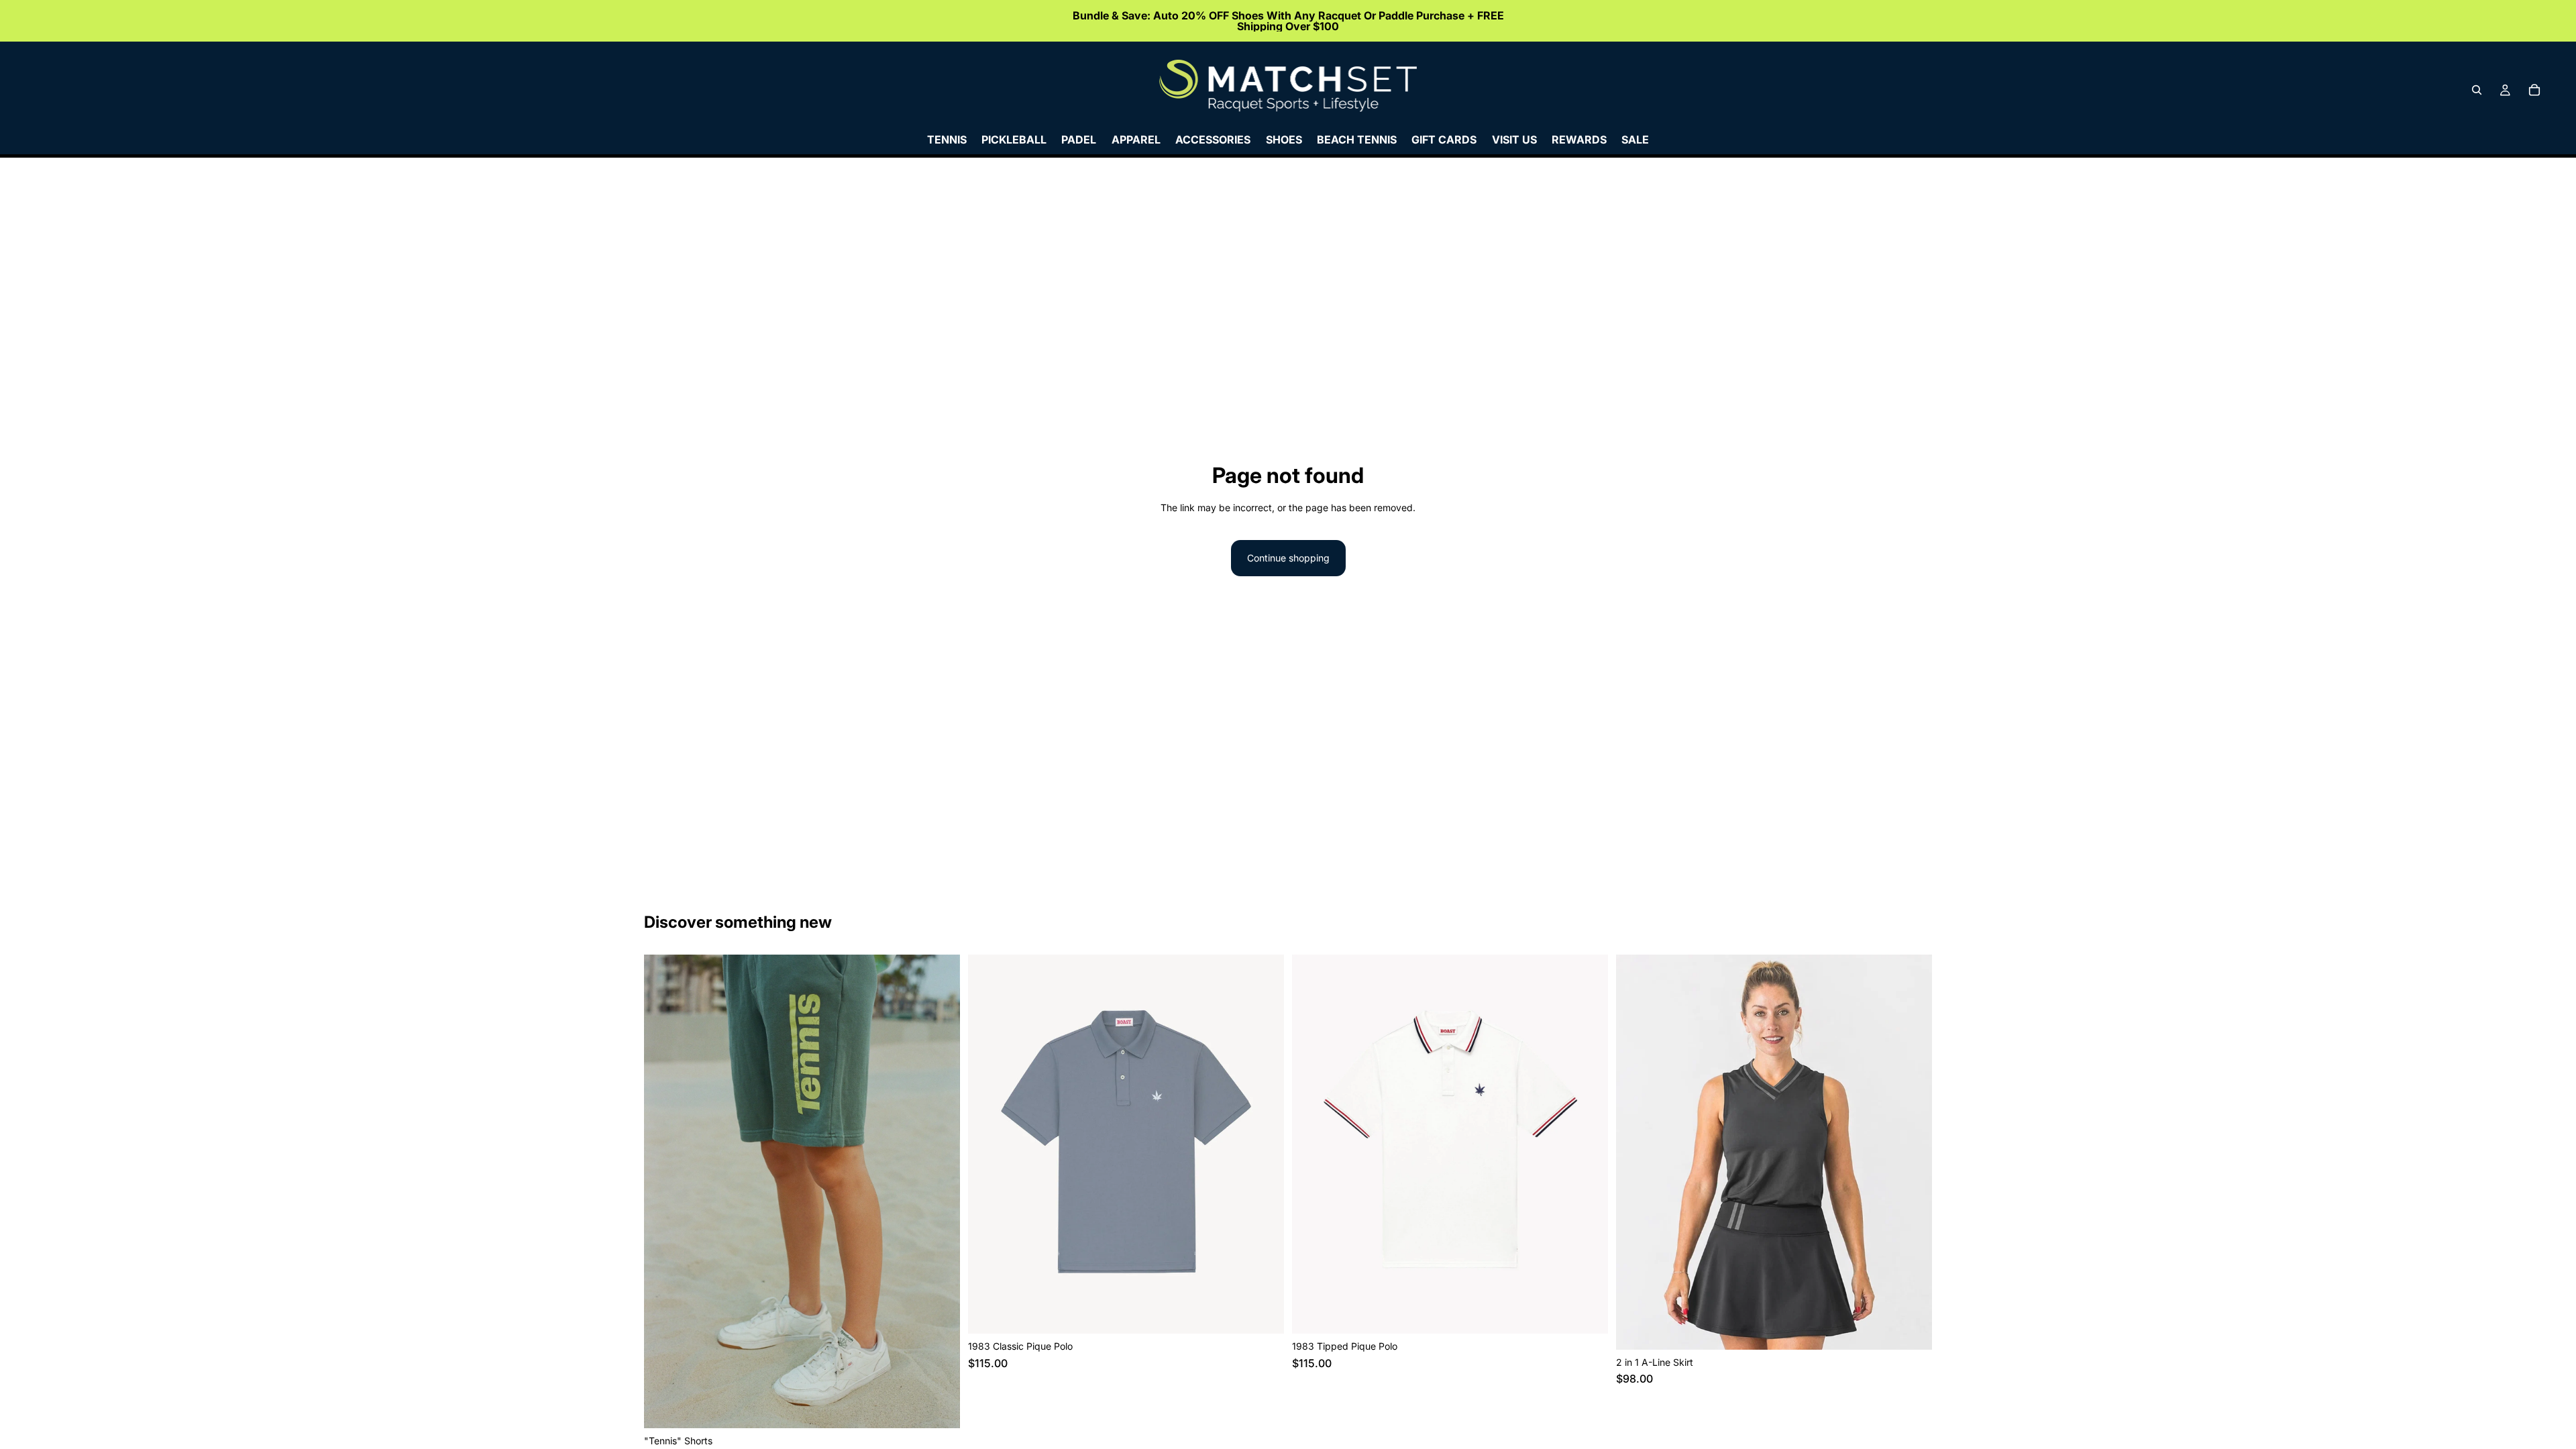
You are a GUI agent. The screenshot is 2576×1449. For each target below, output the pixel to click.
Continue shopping (1288, 558)
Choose (951, 1407)
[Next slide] (940, 1191)
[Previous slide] (664, 1191)
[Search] (2477, 90)
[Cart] (2534, 90)
